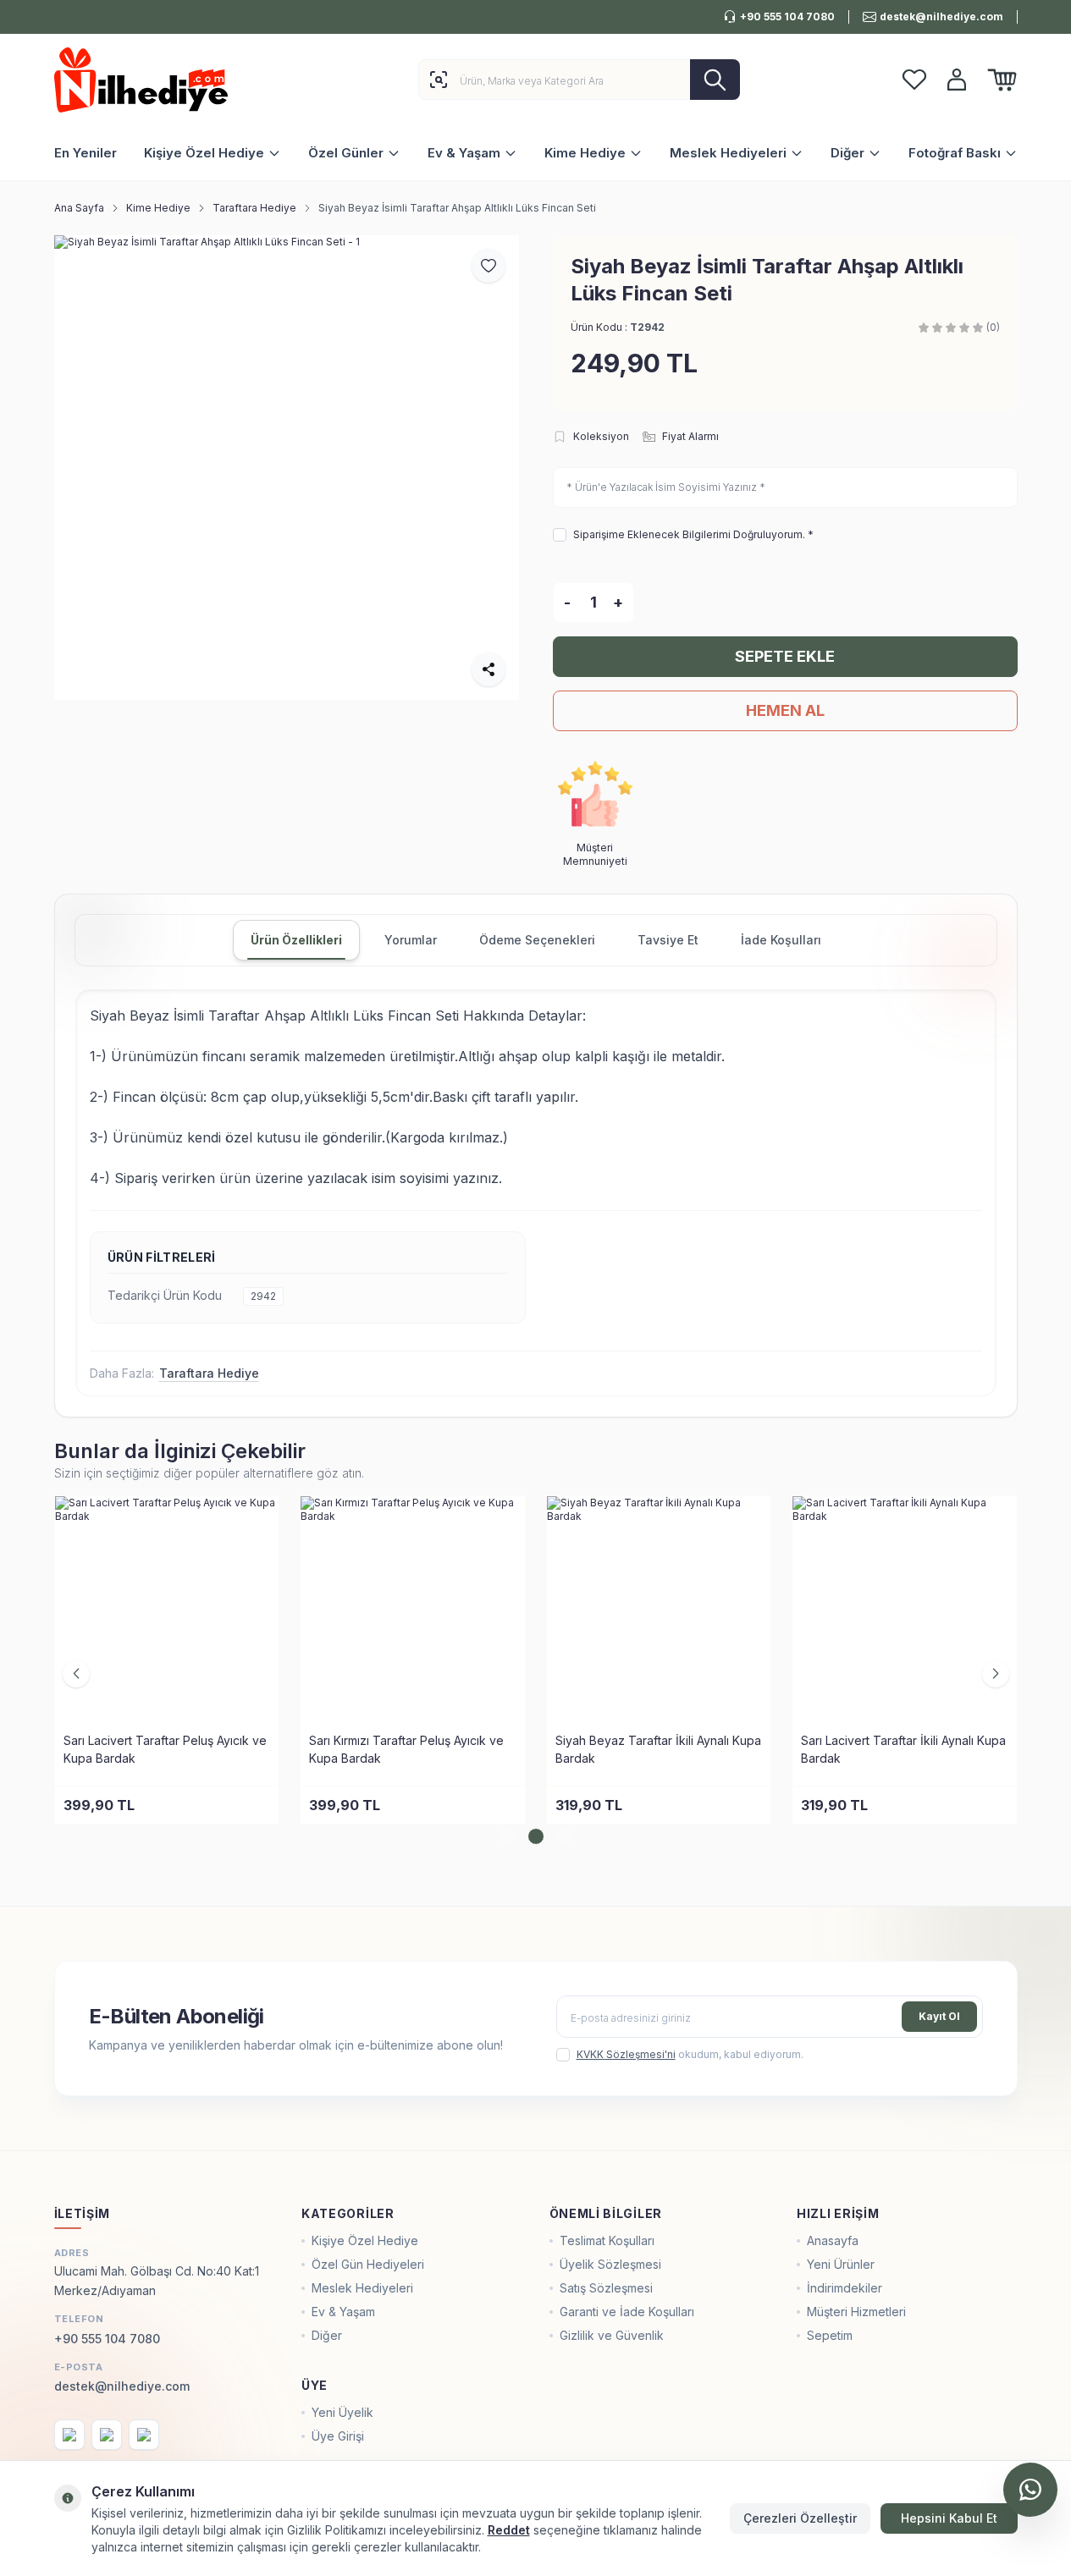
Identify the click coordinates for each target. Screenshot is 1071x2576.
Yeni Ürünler (841, 2264)
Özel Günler (346, 153)
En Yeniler (86, 153)
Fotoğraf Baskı (955, 153)
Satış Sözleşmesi (606, 2288)
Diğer (847, 153)
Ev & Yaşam (464, 153)
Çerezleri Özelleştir (800, 2518)
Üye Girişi (338, 2436)
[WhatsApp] (1030, 2490)
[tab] (296, 940)
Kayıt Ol (939, 2016)
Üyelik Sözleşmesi (610, 2264)
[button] (507, 1836)
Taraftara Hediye (254, 208)
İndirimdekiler (845, 2288)
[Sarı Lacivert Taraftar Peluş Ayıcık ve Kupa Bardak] (167, 1608)
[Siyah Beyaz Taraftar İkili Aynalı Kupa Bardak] (659, 1608)
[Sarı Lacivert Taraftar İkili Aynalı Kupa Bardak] (905, 1608)
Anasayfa (833, 2240)
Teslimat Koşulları (607, 2240)
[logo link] (156, 80)
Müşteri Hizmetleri (856, 2312)
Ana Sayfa (79, 208)
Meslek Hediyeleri (728, 153)
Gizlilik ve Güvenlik (612, 2335)
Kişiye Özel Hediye (204, 153)
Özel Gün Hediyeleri (368, 2264)
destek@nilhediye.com (122, 2386)
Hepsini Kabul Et (949, 2518)
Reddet (509, 2530)
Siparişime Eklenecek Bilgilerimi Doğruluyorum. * (693, 534)
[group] (287, 468)
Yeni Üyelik (342, 2412)
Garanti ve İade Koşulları (627, 2312)
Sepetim (830, 2335)
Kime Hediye (585, 153)
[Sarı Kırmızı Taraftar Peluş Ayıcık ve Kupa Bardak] (413, 1608)
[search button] (715, 80)
